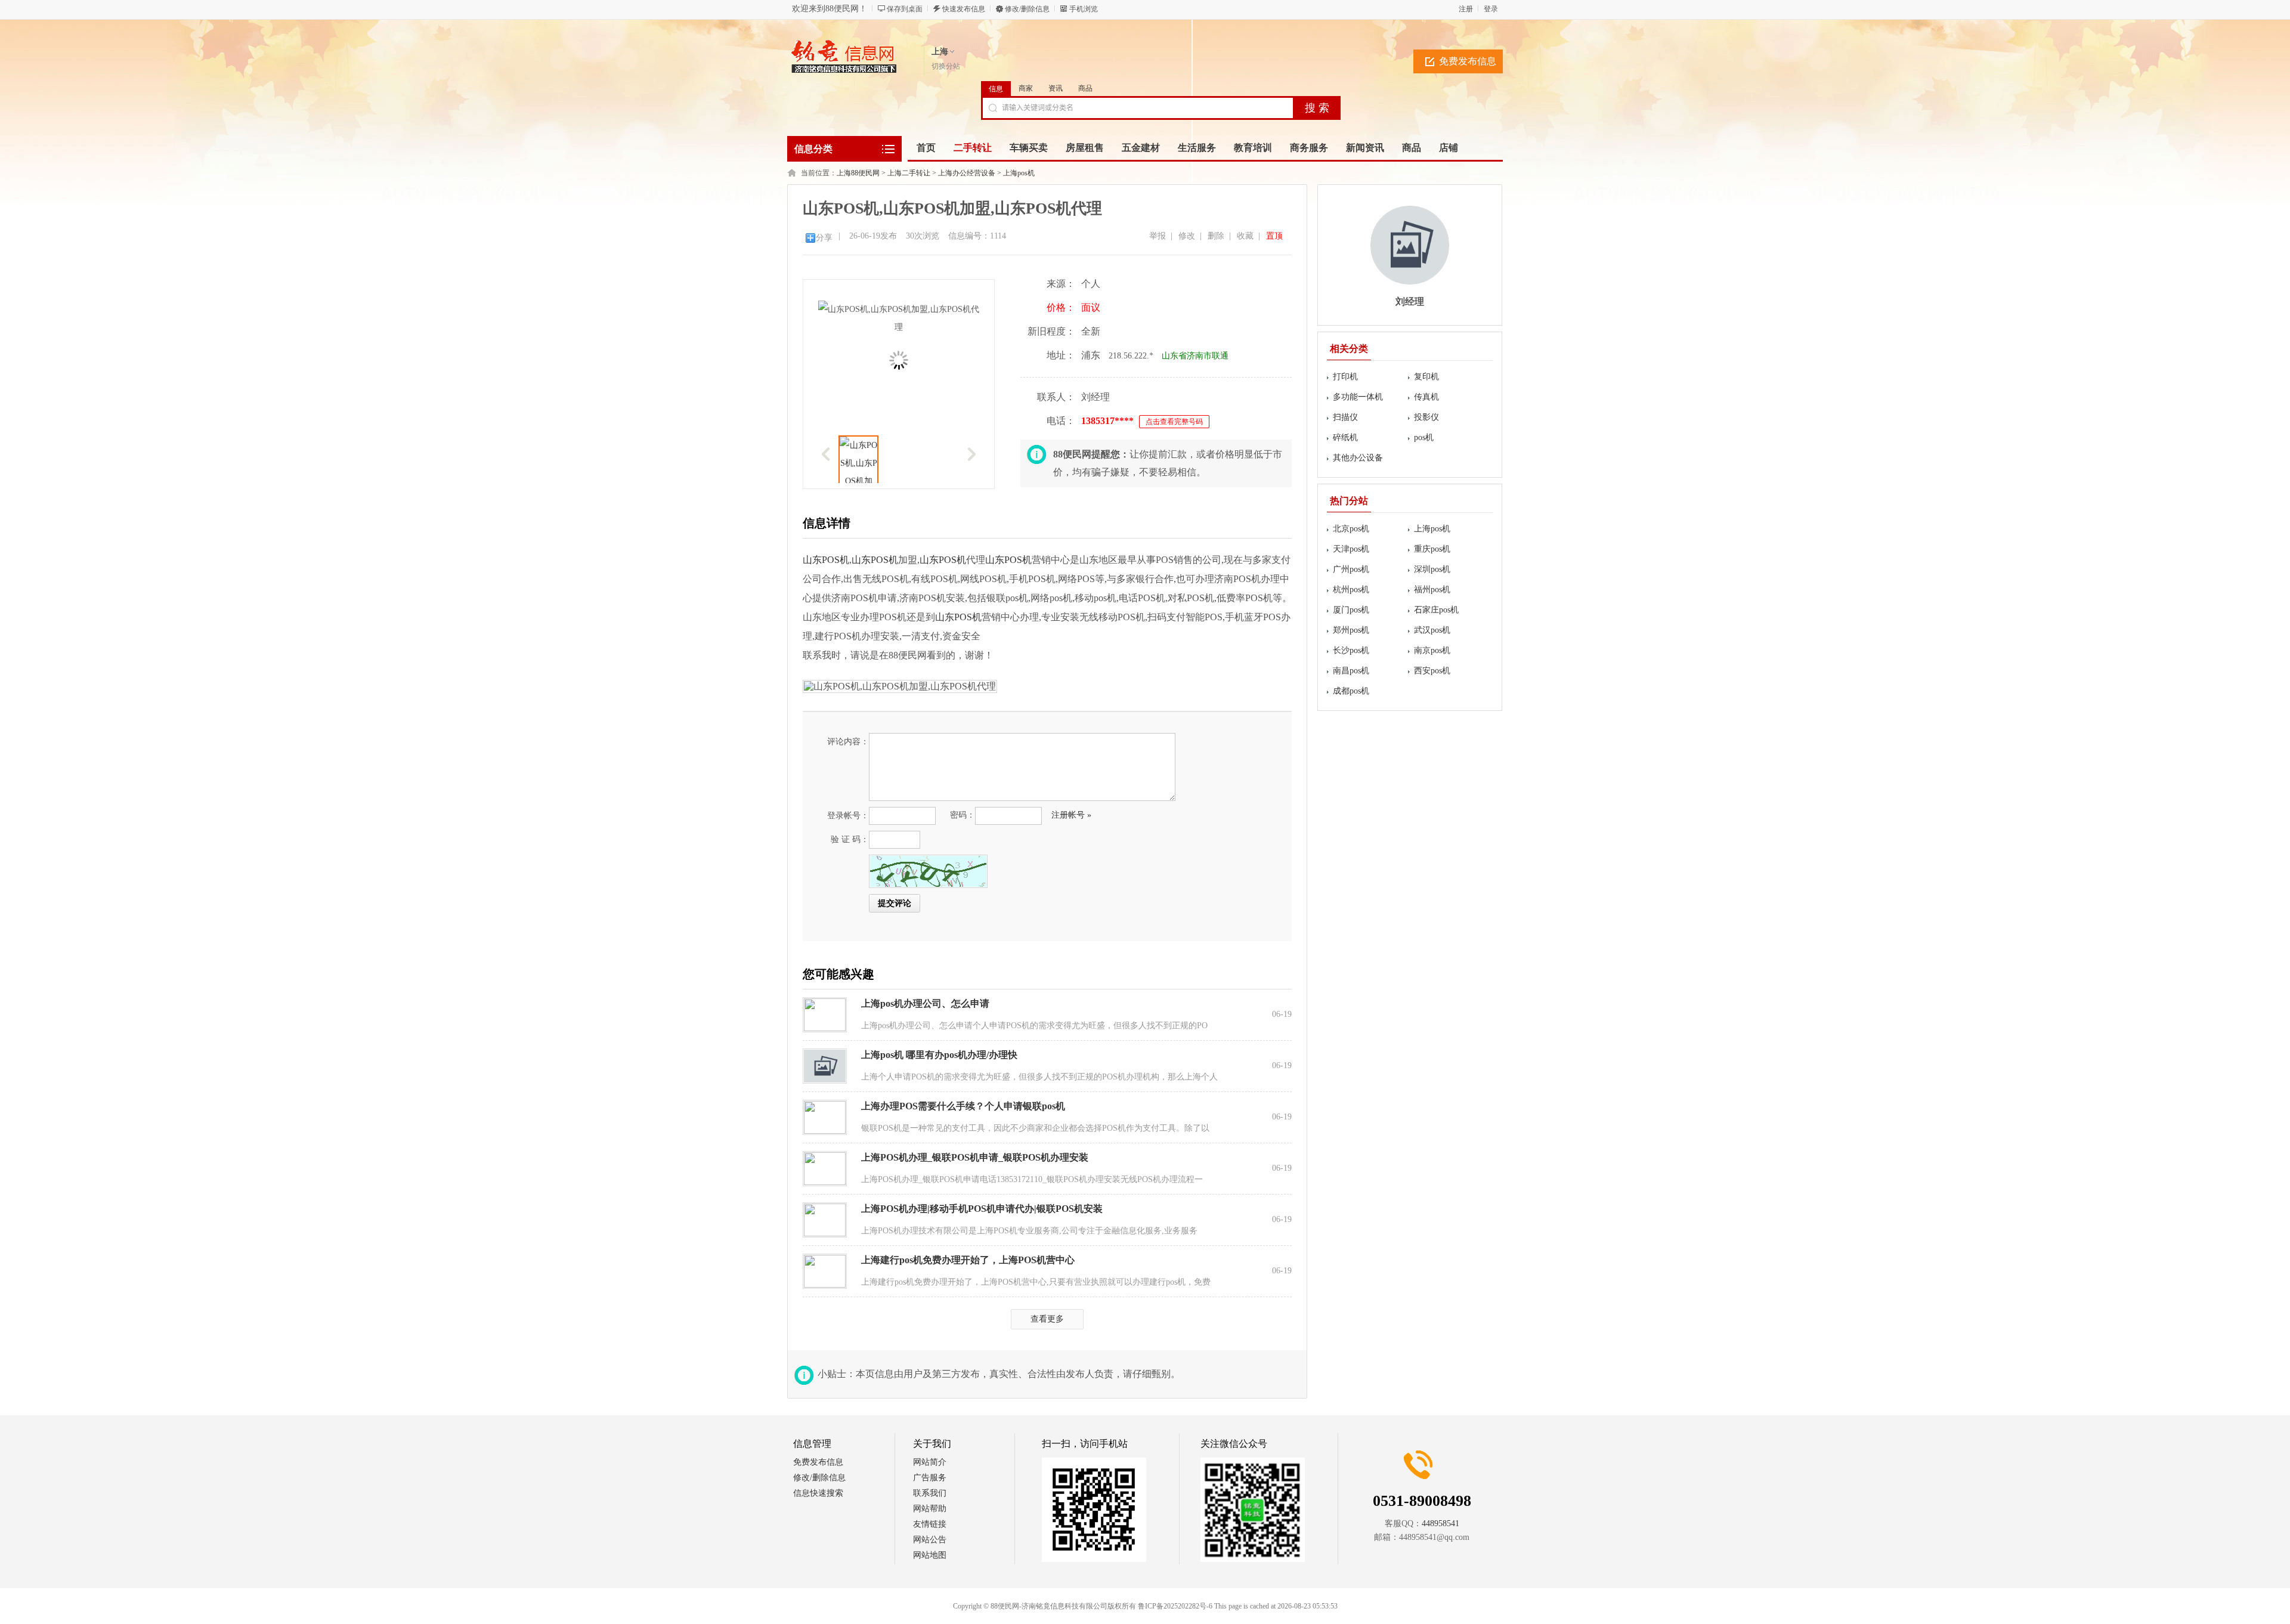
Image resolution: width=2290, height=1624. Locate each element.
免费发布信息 (1468, 61)
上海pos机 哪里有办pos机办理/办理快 (939, 1055)
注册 (1466, 9)
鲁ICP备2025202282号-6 (1175, 1606)
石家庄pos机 (1436, 610)
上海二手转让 (909, 173)
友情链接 (930, 1524)
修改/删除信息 (1027, 9)
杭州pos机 (1351, 590)
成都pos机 (1351, 691)
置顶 (1274, 236)
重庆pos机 (1432, 549)
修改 (1187, 236)
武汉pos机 (1432, 630)
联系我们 (930, 1493)
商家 (1026, 88)
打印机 (1345, 377)
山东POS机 (826, 560)
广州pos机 (1351, 569)
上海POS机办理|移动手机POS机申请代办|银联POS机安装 (982, 1209)
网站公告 (930, 1540)
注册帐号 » (1071, 815)
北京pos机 (1351, 529)
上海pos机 (1019, 173)
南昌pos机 (1351, 671)
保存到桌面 (905, 9)
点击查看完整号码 (1174, 422)
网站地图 (930, 1555)
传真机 (1426, 397)
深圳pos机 (1432, 569)
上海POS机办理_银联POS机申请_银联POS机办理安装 (975, 1157)
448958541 (1440, 1524)
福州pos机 (1432, 590)
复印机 (1426, 377)
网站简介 (930, 1462)
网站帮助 (930, 1509)
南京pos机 (1432, 650)
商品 (1085, 88)
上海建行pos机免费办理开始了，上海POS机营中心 (968, 1260)
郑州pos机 (1351, 630)
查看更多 (1047, 1319)
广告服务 (930, 1478)
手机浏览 (1084, 9)
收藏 (1245, 236)
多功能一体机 (1358, 397)
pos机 (1424, 437)
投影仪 (1426, 417)
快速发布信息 (964, 9)
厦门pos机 (1351, 610)
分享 (824, 238)
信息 (996, 89)
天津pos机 (1351, 549)
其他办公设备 (1358, 458)
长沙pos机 (1351, 650)
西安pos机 (1432, 671)
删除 (1216, 236)
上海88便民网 (858, 173)
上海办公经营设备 (967, 173)
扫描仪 (1345, 417)
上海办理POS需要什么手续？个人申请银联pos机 (963, 1106)
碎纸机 (1345, 437)
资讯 (1056, 88)
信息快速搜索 (818, 1493)
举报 (1158, 236)
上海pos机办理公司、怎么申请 (925, 1003)
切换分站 (946, 66)
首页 (926, 148)
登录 (1491, 9)
